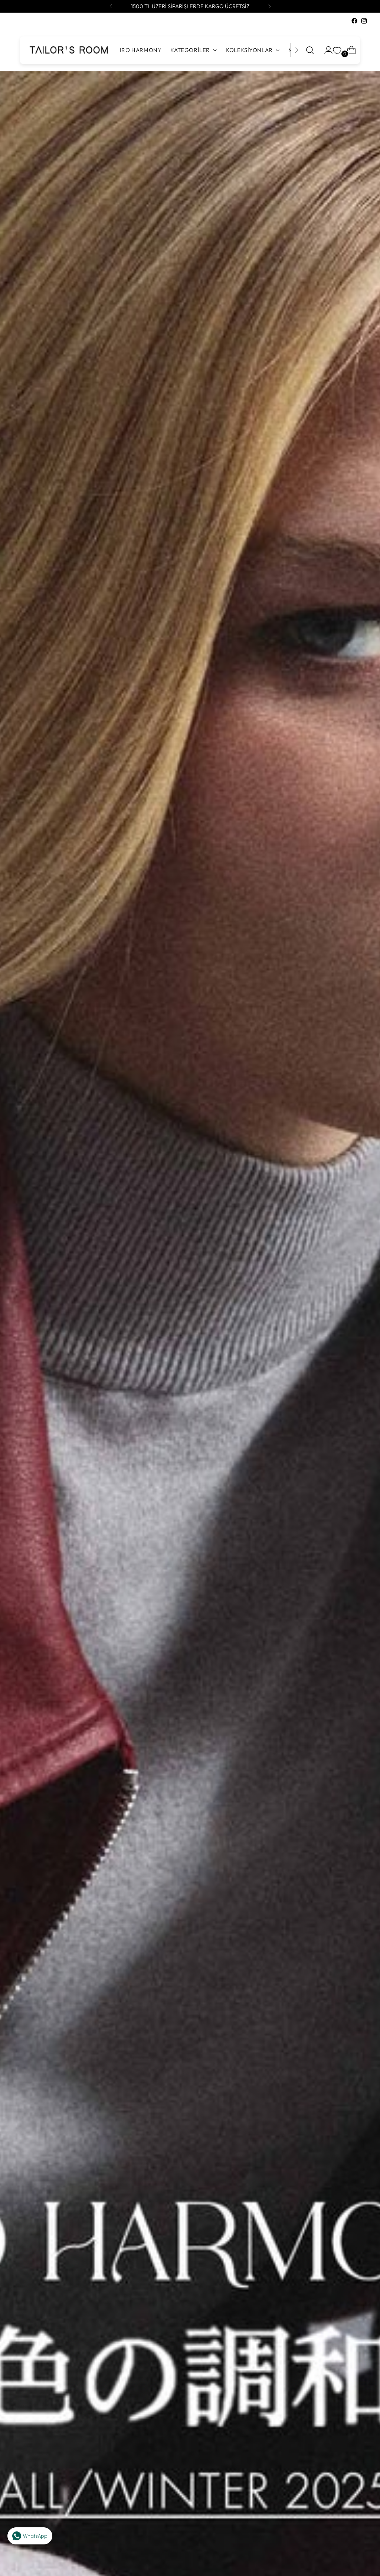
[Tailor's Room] (68, 50)
